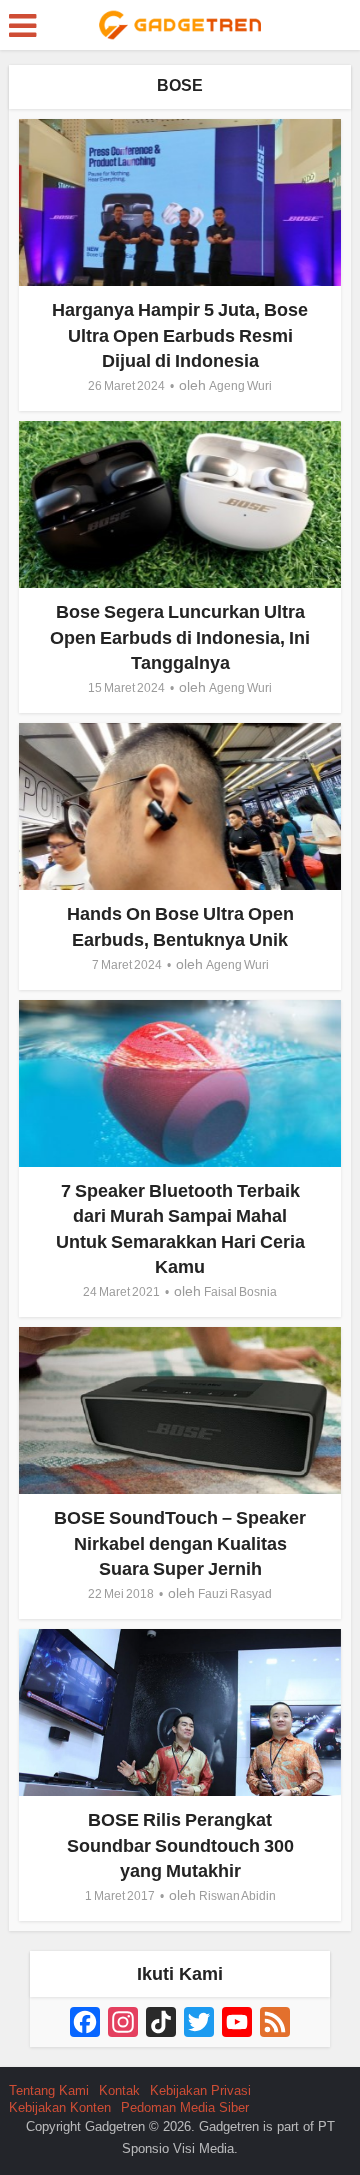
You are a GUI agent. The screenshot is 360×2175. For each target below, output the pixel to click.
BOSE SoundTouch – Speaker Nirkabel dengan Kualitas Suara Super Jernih (180, 1543)
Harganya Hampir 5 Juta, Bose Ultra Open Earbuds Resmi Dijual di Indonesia (180, 335)
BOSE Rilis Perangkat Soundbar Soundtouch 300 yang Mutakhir (180, 1845)
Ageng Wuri (240, 386)
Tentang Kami (49, 2090)
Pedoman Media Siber (185, 2107)
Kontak (119, 2090)
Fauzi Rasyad (235, 1594)
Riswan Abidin (237, 1896)
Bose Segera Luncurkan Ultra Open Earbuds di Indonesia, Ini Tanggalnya (180, 637)
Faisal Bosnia (240, 1292)
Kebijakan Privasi (200, 2090)
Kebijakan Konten (60, 2107)
